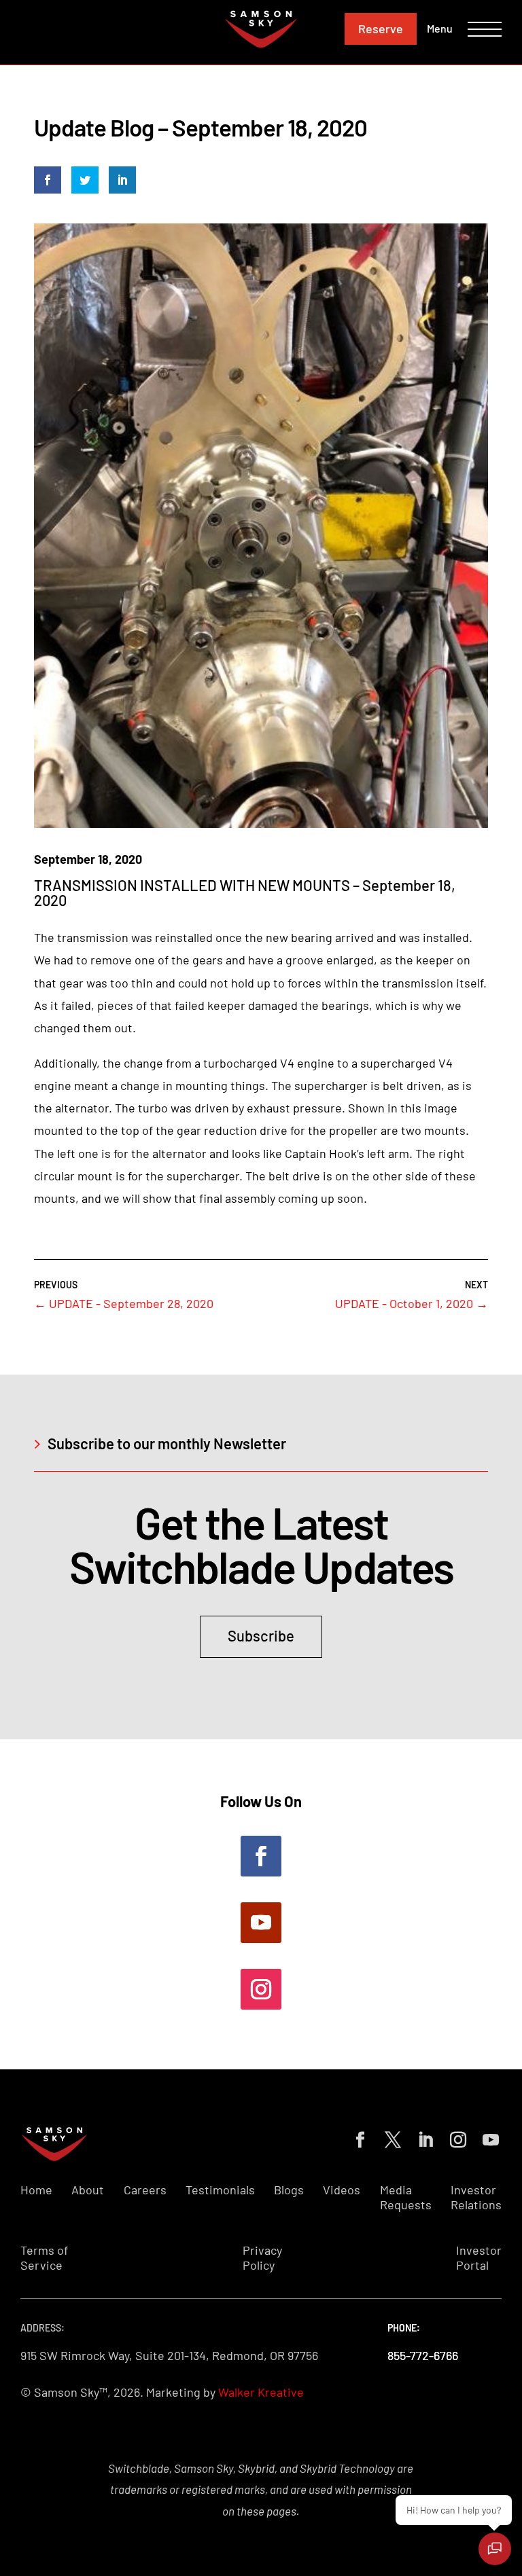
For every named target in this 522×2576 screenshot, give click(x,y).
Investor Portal (479, 2258)
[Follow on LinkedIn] (423, 2137)
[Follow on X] (390, 2137)
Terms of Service (44, 2258)
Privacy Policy (262, 2258)
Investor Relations (476, 2197)
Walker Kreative (261, 2392)
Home (36, 2190)
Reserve (381, 29)
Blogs (289, 2190)
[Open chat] (495, 2549)
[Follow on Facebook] (261, 1856)
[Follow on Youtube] (261, 1923)
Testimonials (220, 2190)
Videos (342, 2190)
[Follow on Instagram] (261, 1989)
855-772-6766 (423, 2355)
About (88, 2190)
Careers (145, 2190)
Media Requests (406, 2197)
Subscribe (261, 1635)
